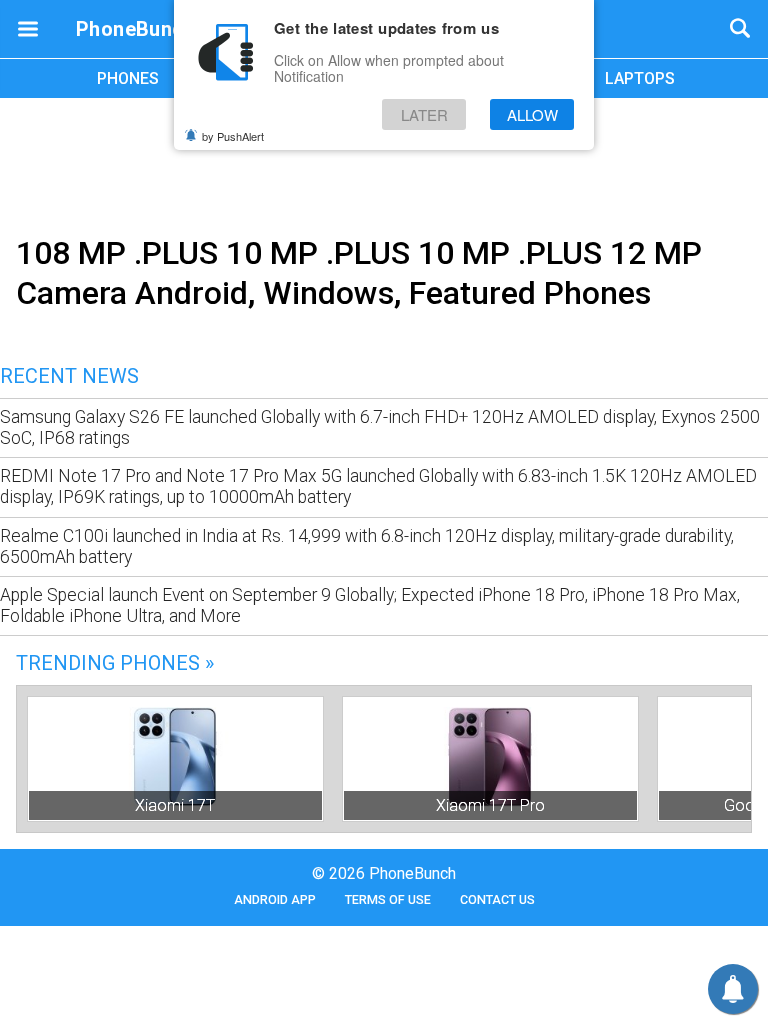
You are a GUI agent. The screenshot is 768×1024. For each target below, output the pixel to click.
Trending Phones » (115, 663)
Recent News (69, 376)
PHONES (128, 78)
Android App (275, 899)
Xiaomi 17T (175, 805)
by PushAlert (233, 136)
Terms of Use (388, 899)
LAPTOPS (640, 78)
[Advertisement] (384, 163)
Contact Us (497, 899)
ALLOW (532, 114)
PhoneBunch (135, 29)
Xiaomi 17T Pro (490, 805)
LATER (424, 114)
